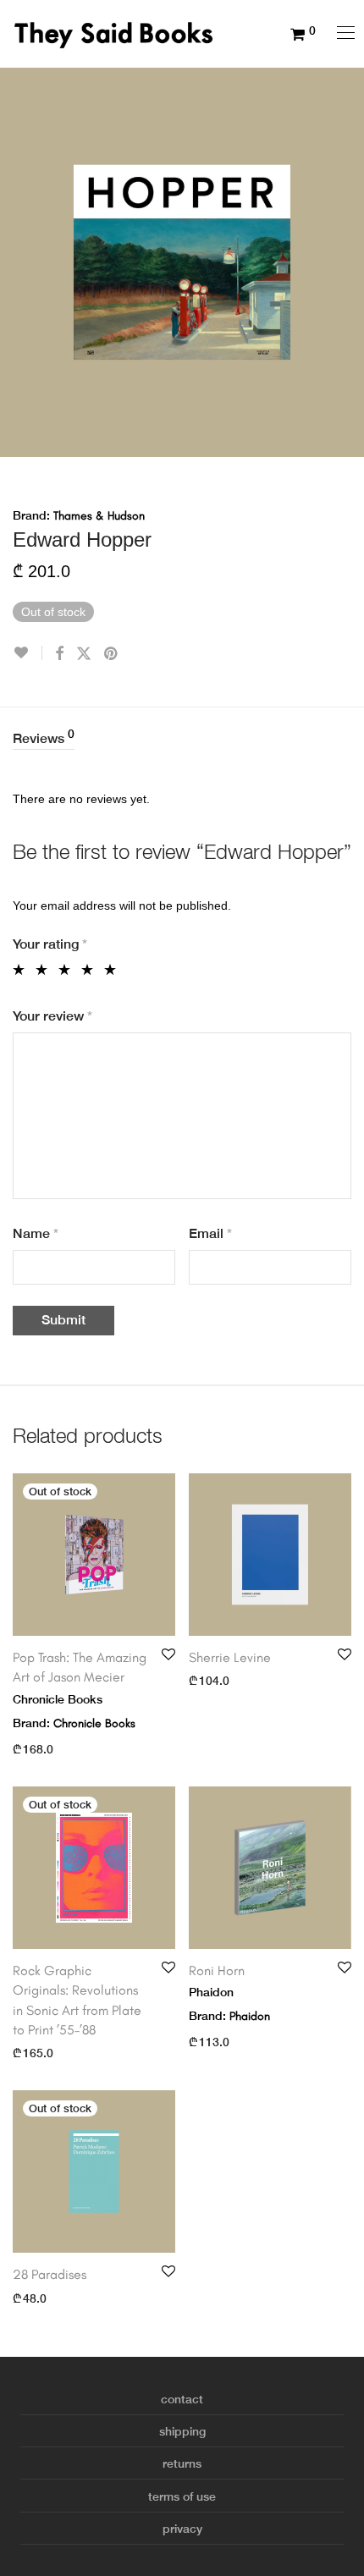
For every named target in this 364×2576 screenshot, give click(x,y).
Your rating (50, 944)
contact (182, 2399)
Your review (52, 1016)
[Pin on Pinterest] (112, 654)
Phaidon (250, 2016)
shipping (182, 2431)
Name (36, 1233)
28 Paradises (50, 2274)
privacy (182, 2529)
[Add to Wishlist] (28, 653)
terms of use (182, 2496)
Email (210, 1233)
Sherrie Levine (230, 1657)
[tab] (182, 739)
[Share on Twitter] (84, 654)
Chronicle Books (94, 1723)
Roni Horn (217, 1971)
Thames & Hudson (99, 516)
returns (182, 2463)
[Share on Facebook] (59, 654)
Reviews (44, 737)
